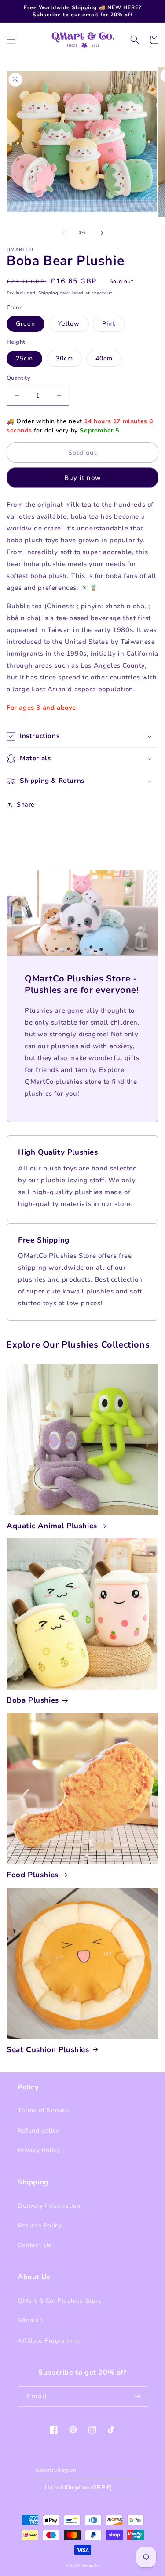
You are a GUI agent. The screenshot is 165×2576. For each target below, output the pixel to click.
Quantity (18, 378)
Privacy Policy (39, 2150)
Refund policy (38, 2131)
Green (26, 324)
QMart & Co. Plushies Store (60, 2301)
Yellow (69, 324)
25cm (24, 358)
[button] (11, 40)
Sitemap (30, 2320)
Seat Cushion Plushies (48, 2050)
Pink (109, 324)
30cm (64, 358)
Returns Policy (40, 2225)
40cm (104, 358)
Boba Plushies (33, 1700)
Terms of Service (44, 2110)
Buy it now (83, 478)
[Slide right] (102, 233)
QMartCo (91, 2566)
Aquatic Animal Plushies (52, 1526)
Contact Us (35, 2245)
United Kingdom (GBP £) (79, 2488)
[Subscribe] (137, 2396)
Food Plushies (33, 1875)
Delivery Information (49, 2206)
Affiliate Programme (49, 2341)
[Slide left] (63, 233)
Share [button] (26, 805)
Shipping (48, 293)
